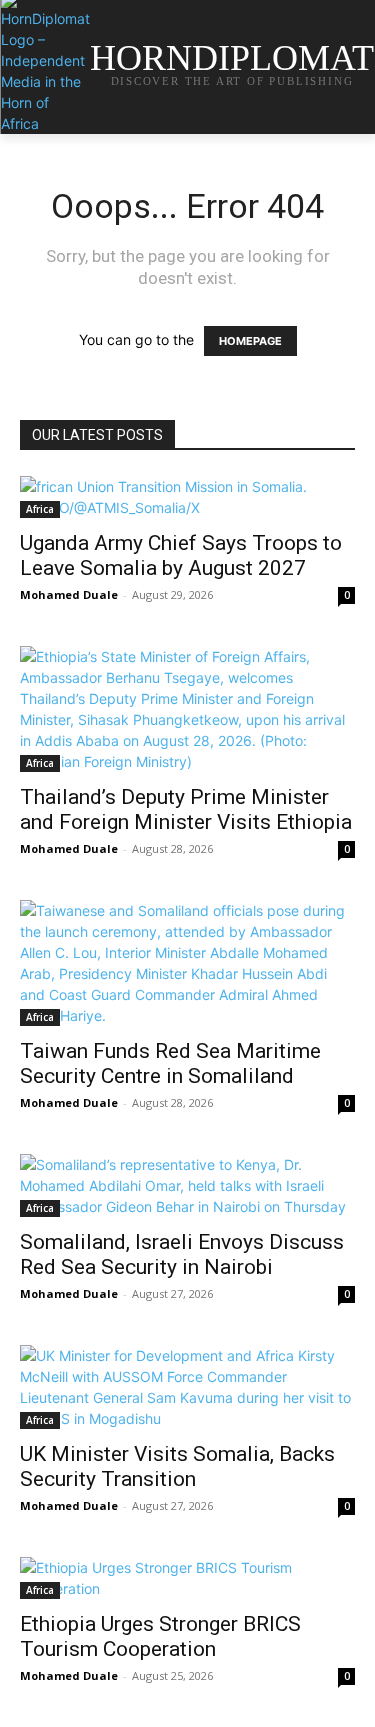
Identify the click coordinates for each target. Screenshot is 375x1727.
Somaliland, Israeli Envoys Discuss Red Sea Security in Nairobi (182, 1254)
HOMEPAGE (250, 341)
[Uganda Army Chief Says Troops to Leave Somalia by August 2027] (187, 497)
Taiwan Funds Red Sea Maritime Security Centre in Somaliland (170, 1063)
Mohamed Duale (69, 594)
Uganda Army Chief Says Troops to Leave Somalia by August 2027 (181, 555)
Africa (40, 509)
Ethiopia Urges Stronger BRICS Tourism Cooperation (160, 1636)
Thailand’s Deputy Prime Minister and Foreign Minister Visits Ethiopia (186, 809)
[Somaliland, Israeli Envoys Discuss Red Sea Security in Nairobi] (187, 1185)
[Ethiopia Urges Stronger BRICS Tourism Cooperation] (187, 1578)
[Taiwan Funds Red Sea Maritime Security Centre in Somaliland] (187, 963)
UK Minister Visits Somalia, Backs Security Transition (177, 1466)
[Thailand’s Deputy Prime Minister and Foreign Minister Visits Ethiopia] (187, 709)
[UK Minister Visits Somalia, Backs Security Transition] (187, 1387)
